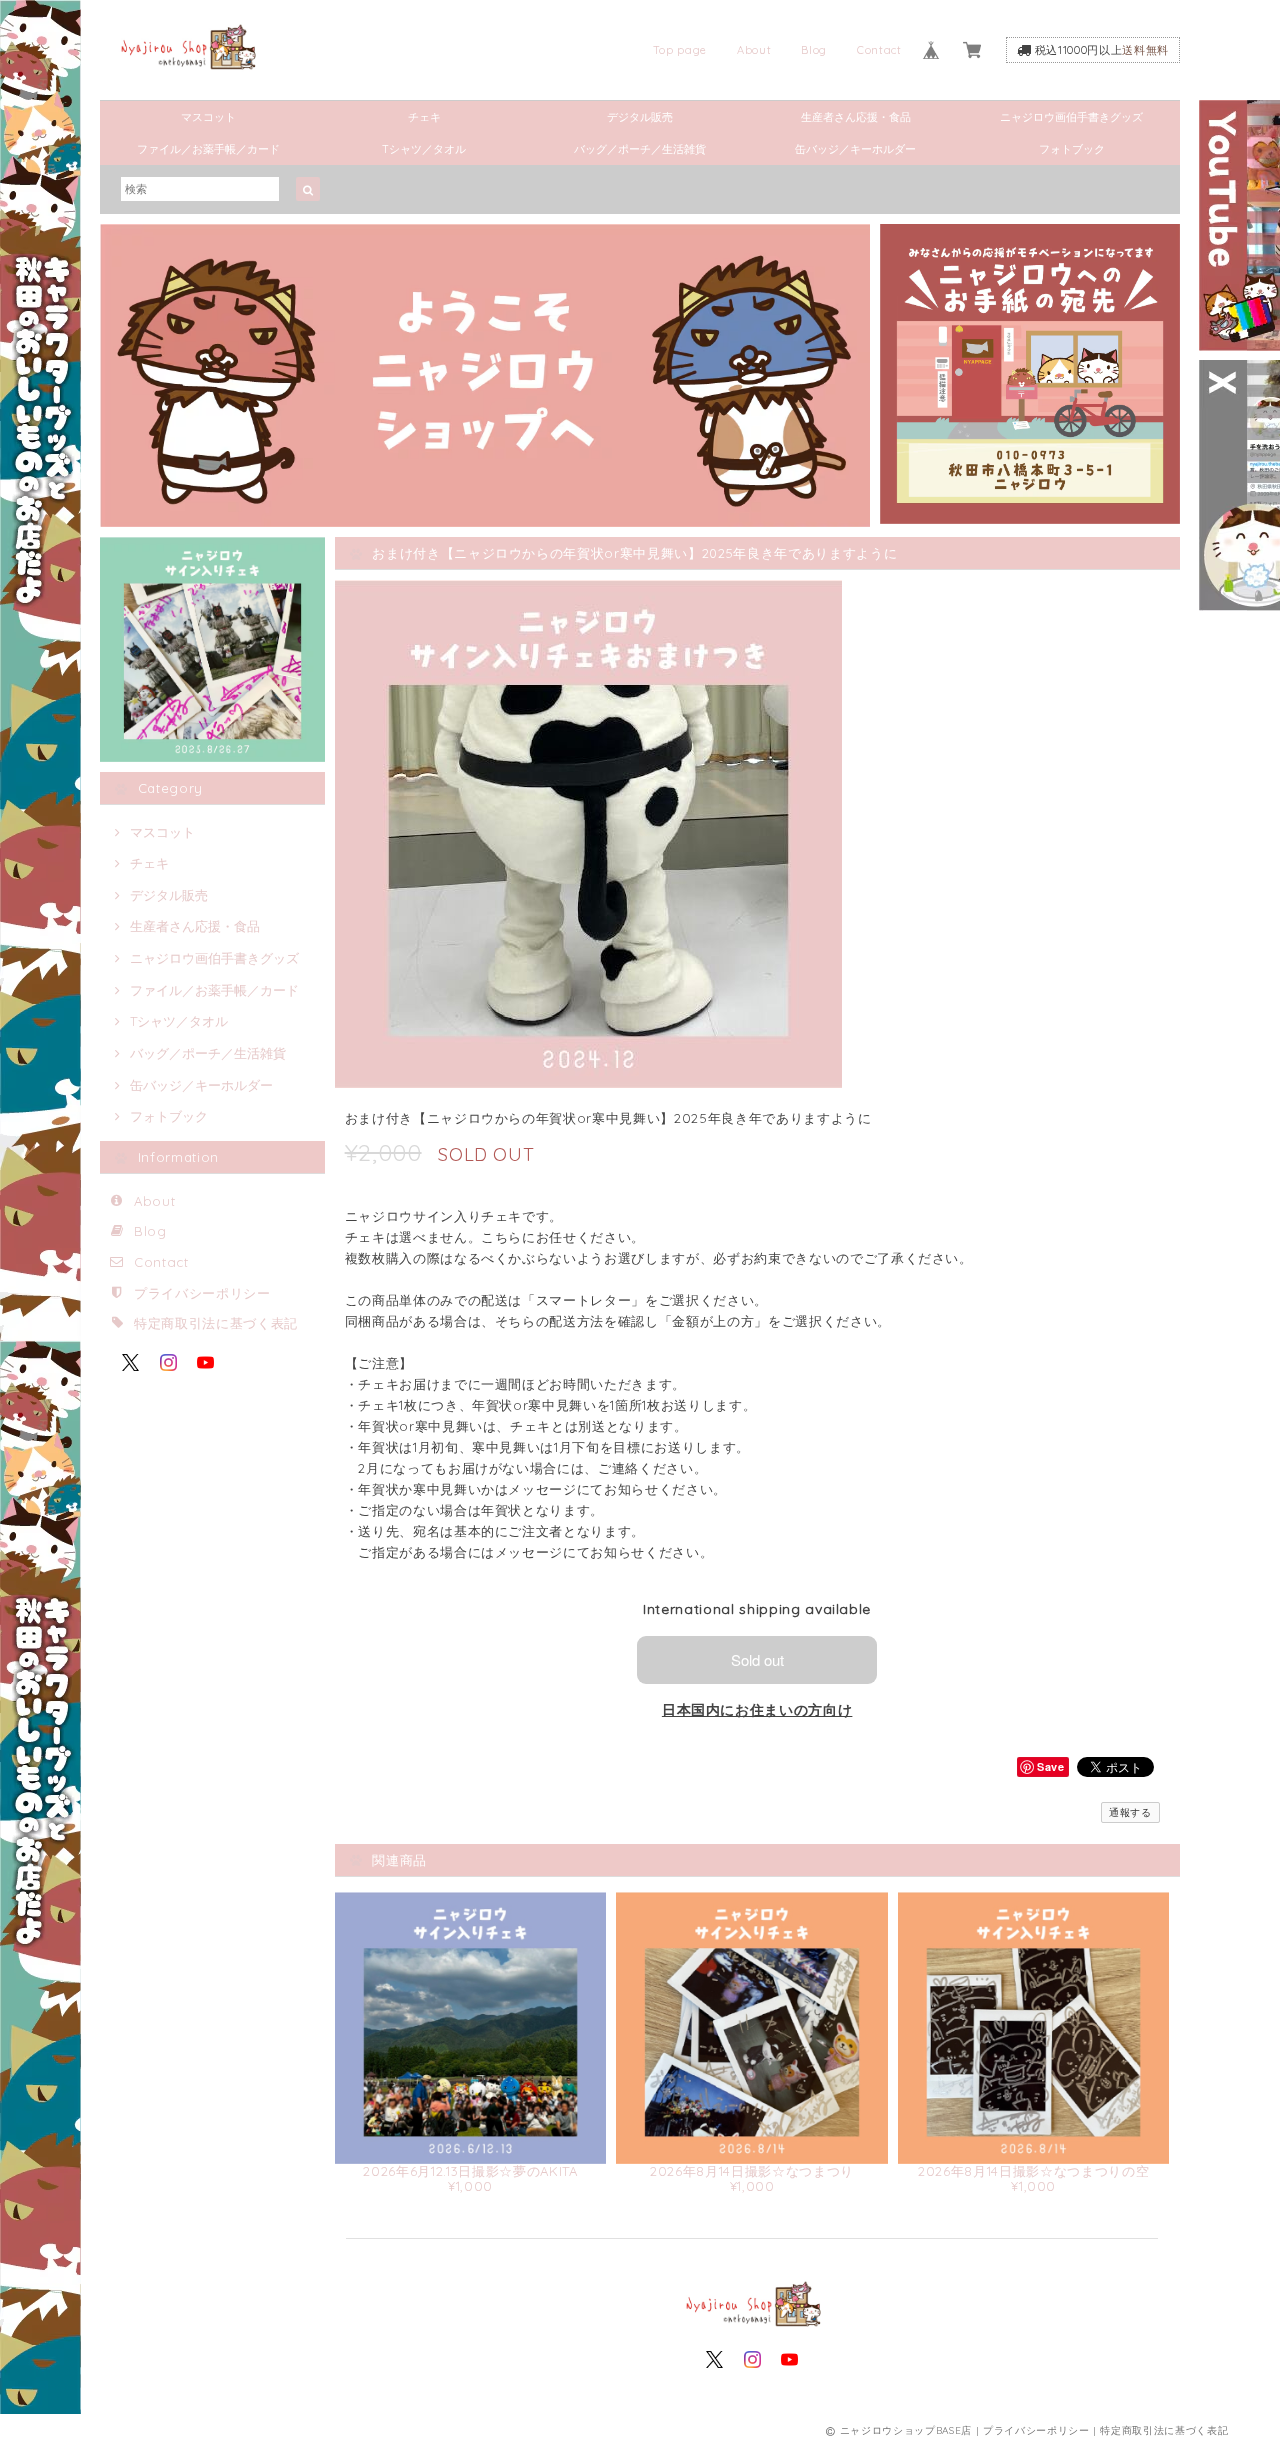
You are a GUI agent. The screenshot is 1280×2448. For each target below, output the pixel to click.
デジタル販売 (640, 117)
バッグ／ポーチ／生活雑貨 (640, 149)
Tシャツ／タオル (424, 149)
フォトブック (1072, 149)
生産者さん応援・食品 (856, 117)
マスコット (208, 117)
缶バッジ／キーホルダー (855, 149)
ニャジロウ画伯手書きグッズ (1071, 117)
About (754, 50)
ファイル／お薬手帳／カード (208, 149)
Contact (879, 50)
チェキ (424, 117)
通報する (1130, 1812)
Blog (814, 50)
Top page (680, 50)
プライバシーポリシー (202, 1293)
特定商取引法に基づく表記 (216, 1323)
